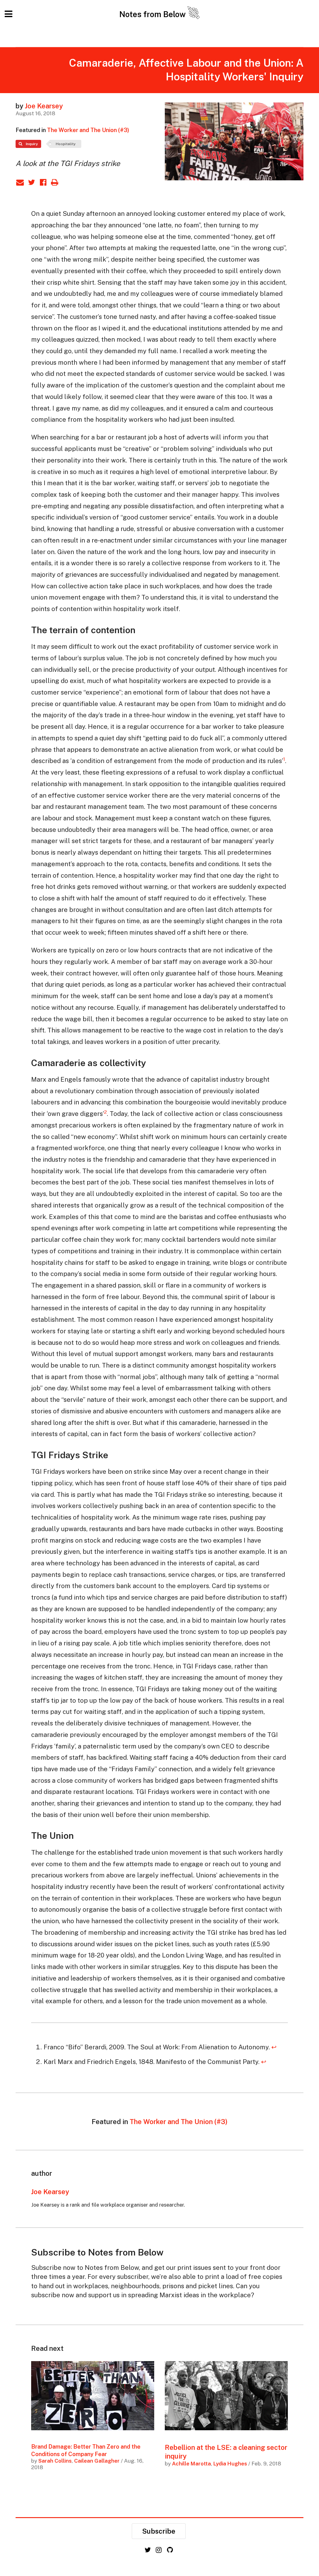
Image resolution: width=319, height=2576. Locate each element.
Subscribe (159, 2531)
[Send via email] (21, 182)
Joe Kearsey (44, 106)
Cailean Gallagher (97, 2461)
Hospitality (66, 144)
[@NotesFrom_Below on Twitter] (149, 2550)
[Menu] (9, 14)
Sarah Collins (55, 2461)
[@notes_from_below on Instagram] (159, 2550)
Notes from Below (153, 14)
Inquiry (31, 144)
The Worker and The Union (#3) (88, 130)
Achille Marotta (191, 2464)
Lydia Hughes (230, 2464)
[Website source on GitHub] (170, 2550)
